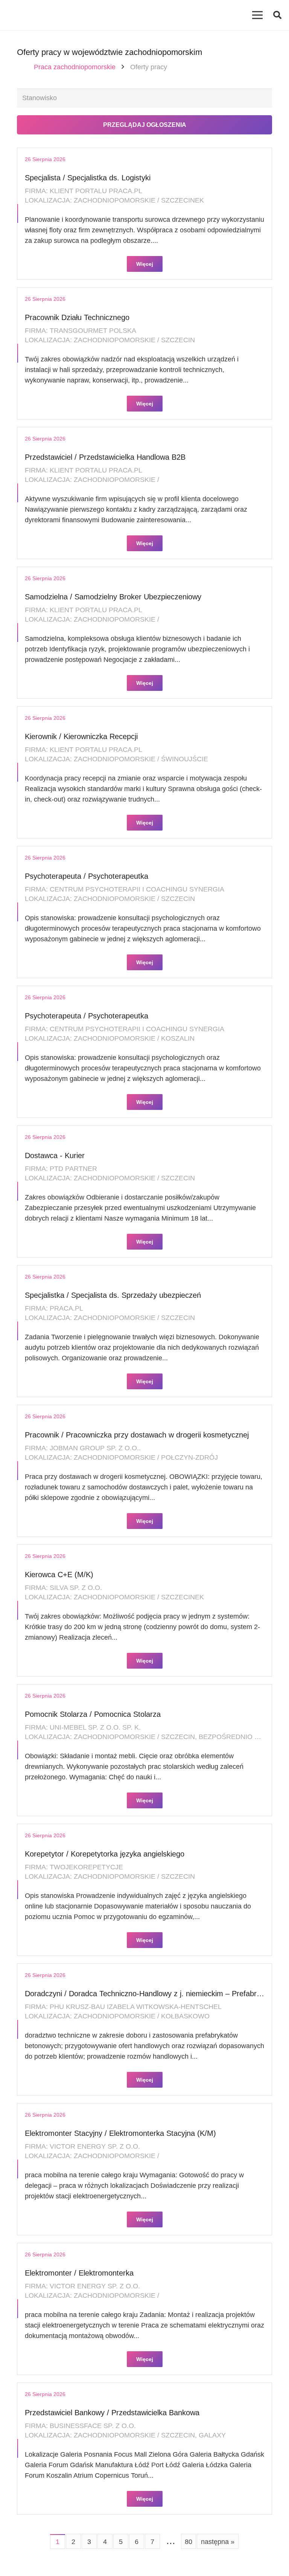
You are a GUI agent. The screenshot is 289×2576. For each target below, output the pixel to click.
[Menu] (258, 15)
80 (189, 2542)
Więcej (145, 264)
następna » (218, 2542)
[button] (277, 15)
